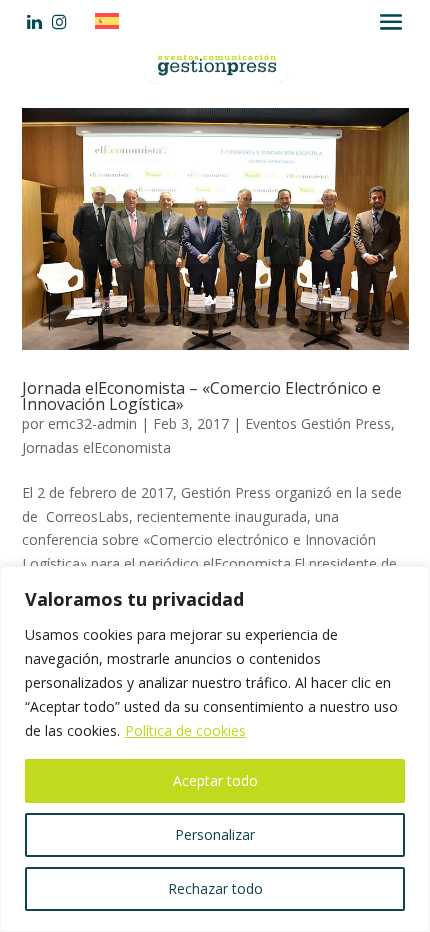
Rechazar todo (215, 888)
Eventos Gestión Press (318, 423)
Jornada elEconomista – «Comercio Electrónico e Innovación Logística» (201, 396)
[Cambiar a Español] (112, 20)
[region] (215, 749)
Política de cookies (185, 730)
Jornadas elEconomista (96, 447)
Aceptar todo (215, 780)
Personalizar (215, 834)
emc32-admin (92, 423)
